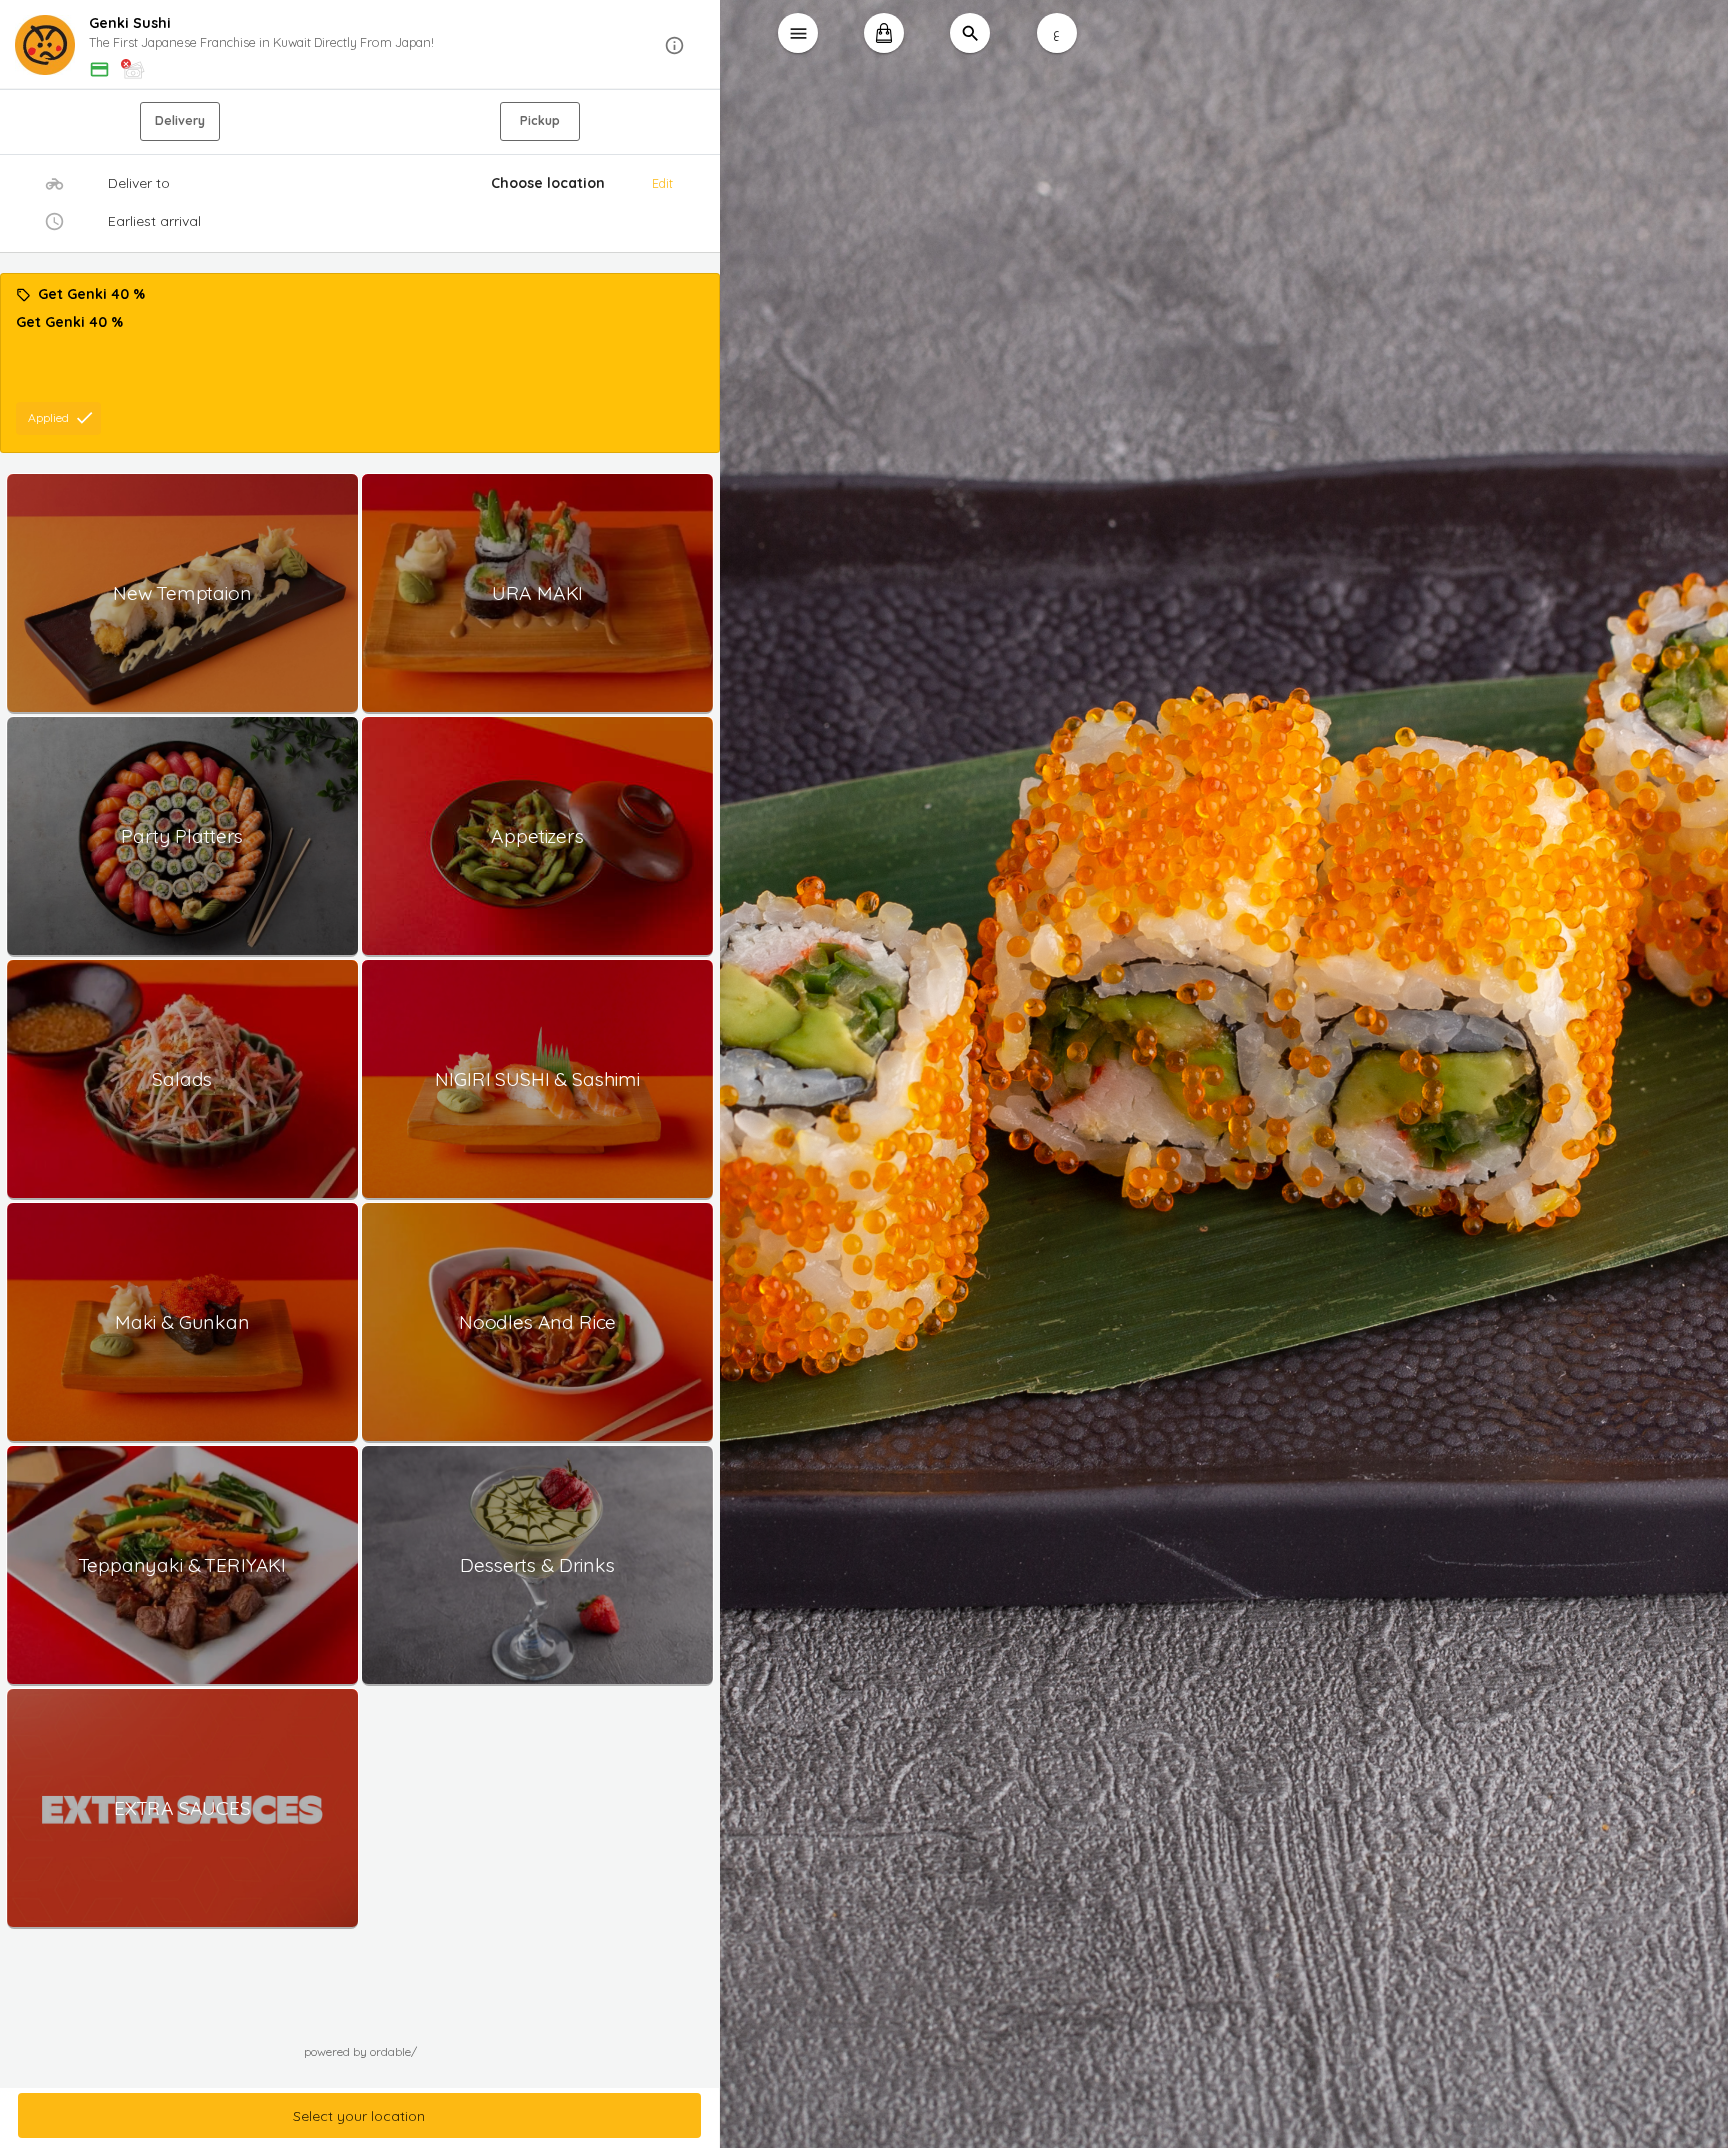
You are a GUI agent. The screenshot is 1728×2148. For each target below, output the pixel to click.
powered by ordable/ (360, 2051)
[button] (360, 45)
